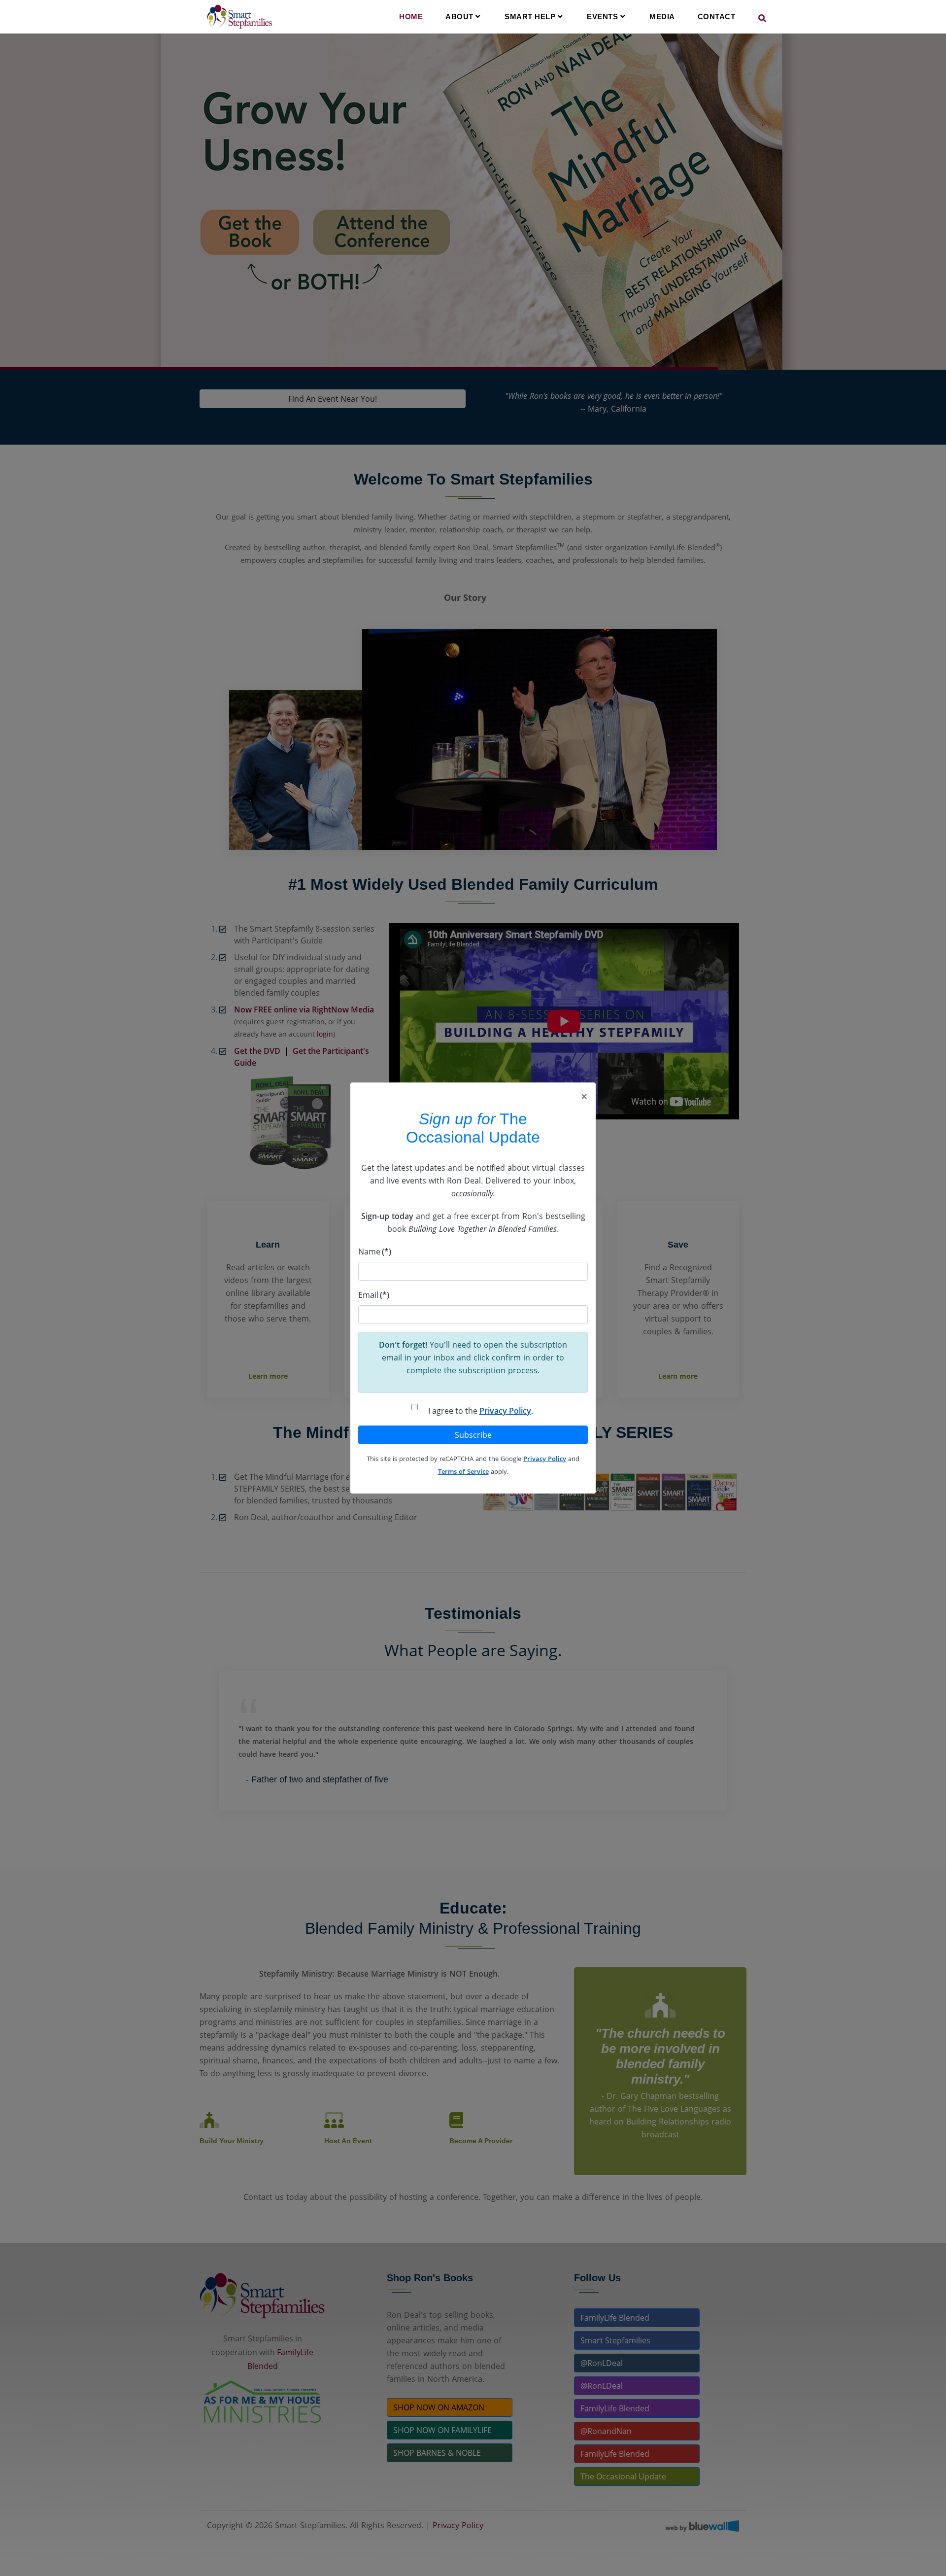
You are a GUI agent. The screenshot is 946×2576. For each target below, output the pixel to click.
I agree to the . (481, 1411)
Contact (717, 17)
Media (662, 17)
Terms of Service (463, 1471)
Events (604, 17)
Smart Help (531, 17)
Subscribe (473, 1435)
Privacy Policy (505, 1411)
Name (375, 1252)
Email (374, 1295)
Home (411, 17)
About (460, 17)
